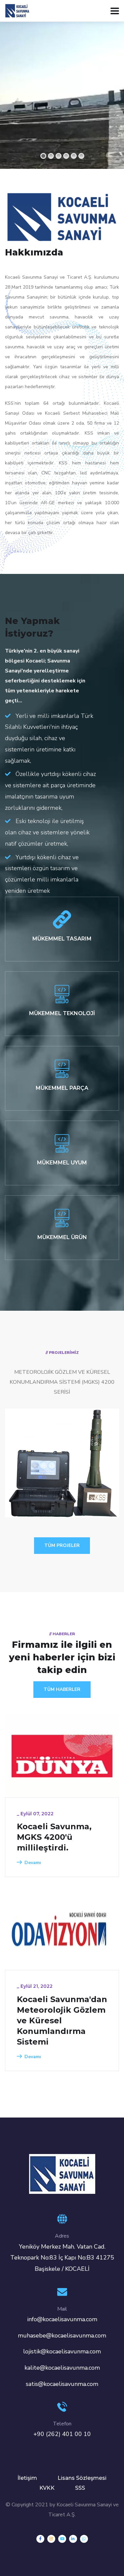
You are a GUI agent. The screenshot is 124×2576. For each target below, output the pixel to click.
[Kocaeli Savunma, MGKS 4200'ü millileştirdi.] (62, 1756)
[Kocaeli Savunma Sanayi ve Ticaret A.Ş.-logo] (62, 2174)
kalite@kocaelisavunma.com (62, 2368)
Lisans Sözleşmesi (82, 2478)
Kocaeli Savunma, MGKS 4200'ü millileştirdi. (54, 1837)
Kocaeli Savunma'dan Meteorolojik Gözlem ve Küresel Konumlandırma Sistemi (62, 2020)
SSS (80, 2488)
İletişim (27, 2478)
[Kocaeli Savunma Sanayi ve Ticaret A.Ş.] (17, 10)
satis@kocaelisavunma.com (62, 2384)
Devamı (33, 1863)
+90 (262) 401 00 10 (62, 2434)
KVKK (47, 2488)
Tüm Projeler (62, 1545)
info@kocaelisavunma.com (62, 2319)
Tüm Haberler (62, 1689)
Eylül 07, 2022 (37, 1814)
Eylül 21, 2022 (37, 1986)
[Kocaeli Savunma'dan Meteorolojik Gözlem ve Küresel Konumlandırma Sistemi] (62, 1928)
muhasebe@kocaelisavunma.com (62, 2335)
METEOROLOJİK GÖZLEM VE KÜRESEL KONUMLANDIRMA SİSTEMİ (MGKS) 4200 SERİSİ (60, 1463)
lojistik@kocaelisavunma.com (62, 2351)
